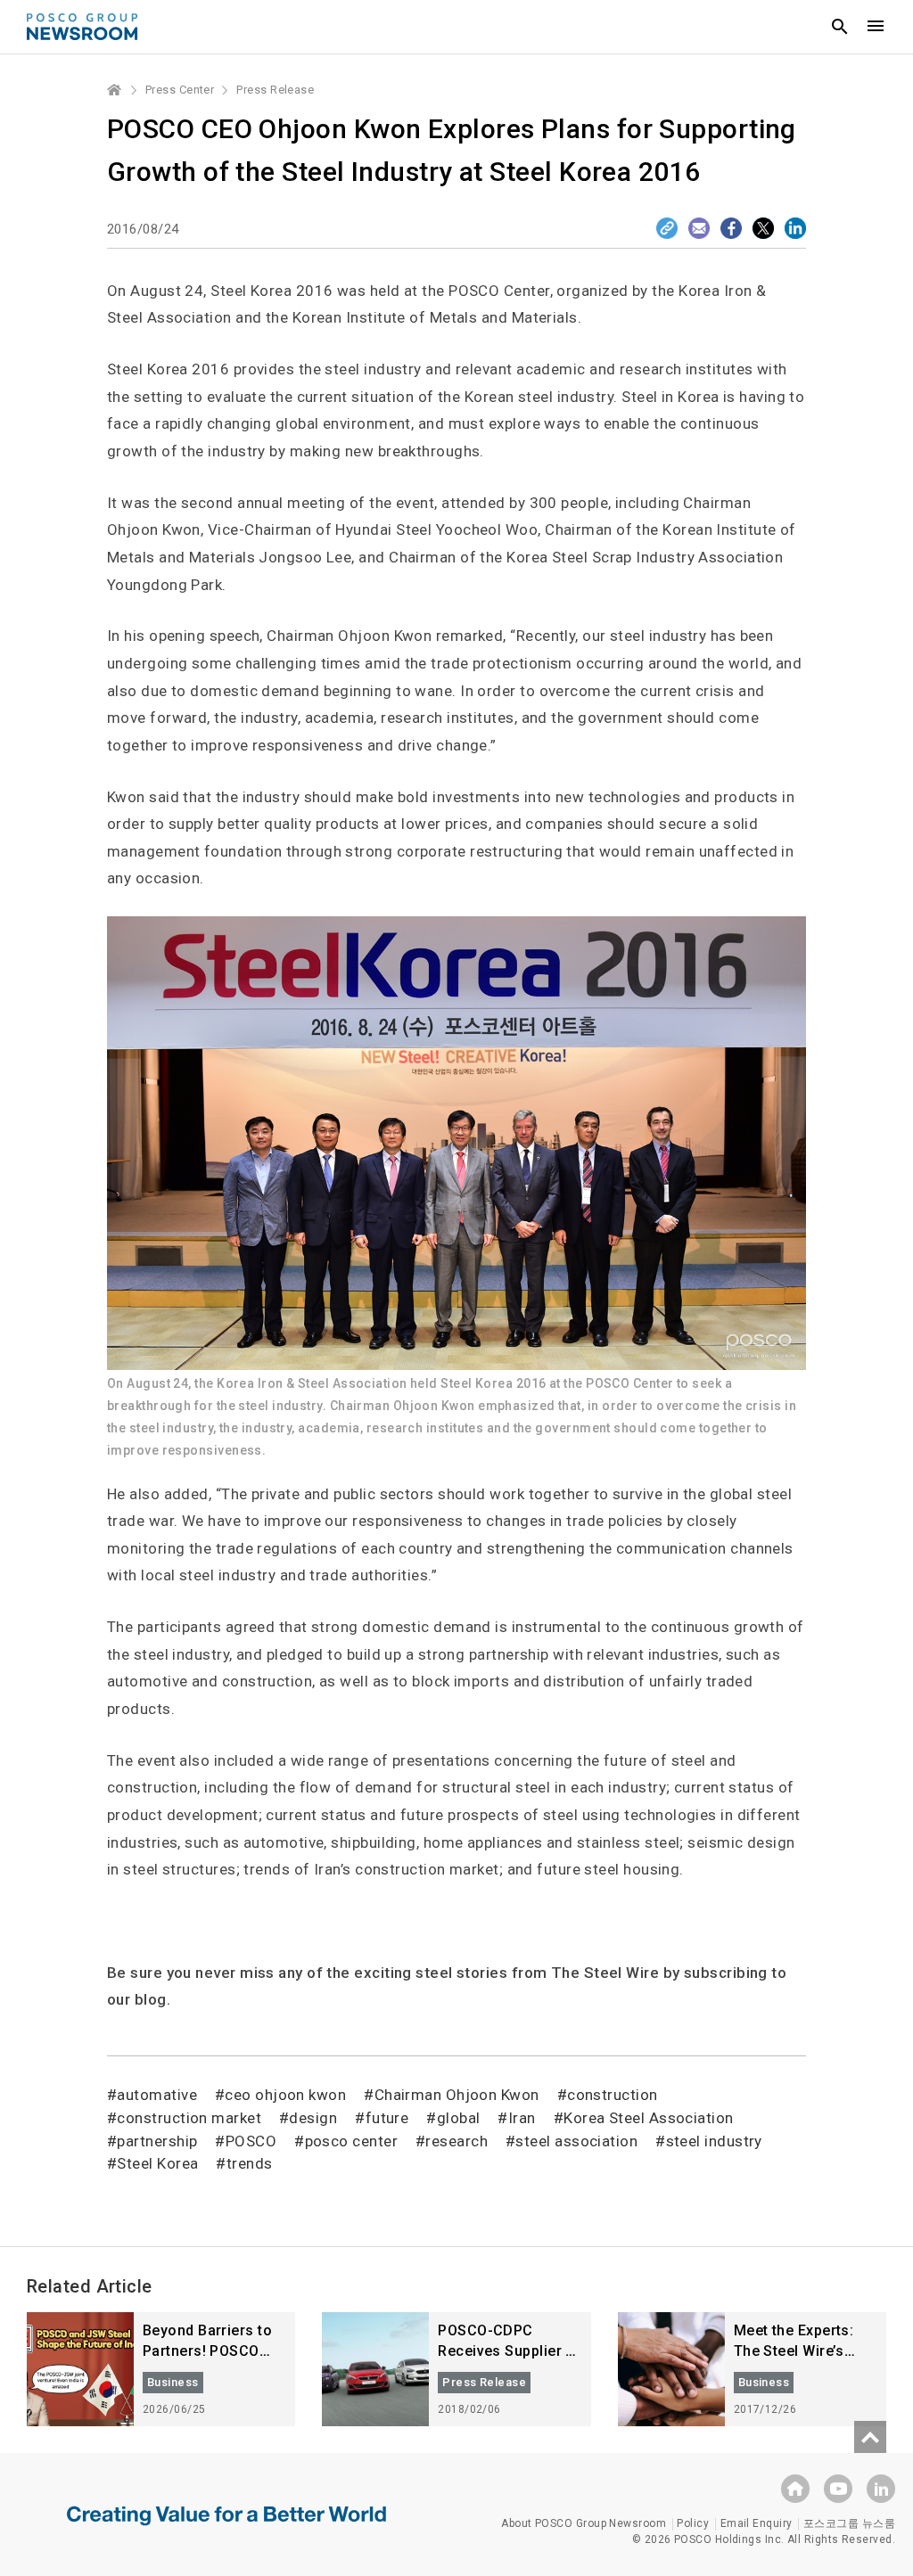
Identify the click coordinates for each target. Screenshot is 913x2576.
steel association (576, 2141)
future (387, 2118)
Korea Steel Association (648, 2118)
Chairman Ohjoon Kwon (456, 2095)
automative (157, 2095)
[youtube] (838, 2489)
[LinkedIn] (795, 228)
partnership (157, 2141)
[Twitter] (763, 228)
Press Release (275, 90)
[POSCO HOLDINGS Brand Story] (226, 2529)
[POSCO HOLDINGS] (795, 2489)
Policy (693, 2523)
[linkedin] (881, 2489)
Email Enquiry (757, 2523)
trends (249, 2163)
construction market (189, 2118)
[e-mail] (699, 228)
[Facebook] (731, 228)
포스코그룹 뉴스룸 (849, 2523)
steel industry (714, 2141)
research (456, 2141)
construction (612, 2095)
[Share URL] (667, 228)
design (313, 2118)
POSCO (251, 2141)
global (458, 2118)
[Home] (115, 90)
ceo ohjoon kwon (285, 2095)
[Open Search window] (840, 27)
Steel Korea (157, 2163)
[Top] (870, 2437)
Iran (522, 2118)
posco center (351, 2141)
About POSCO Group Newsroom (584, 2523)
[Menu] (876, 27)
